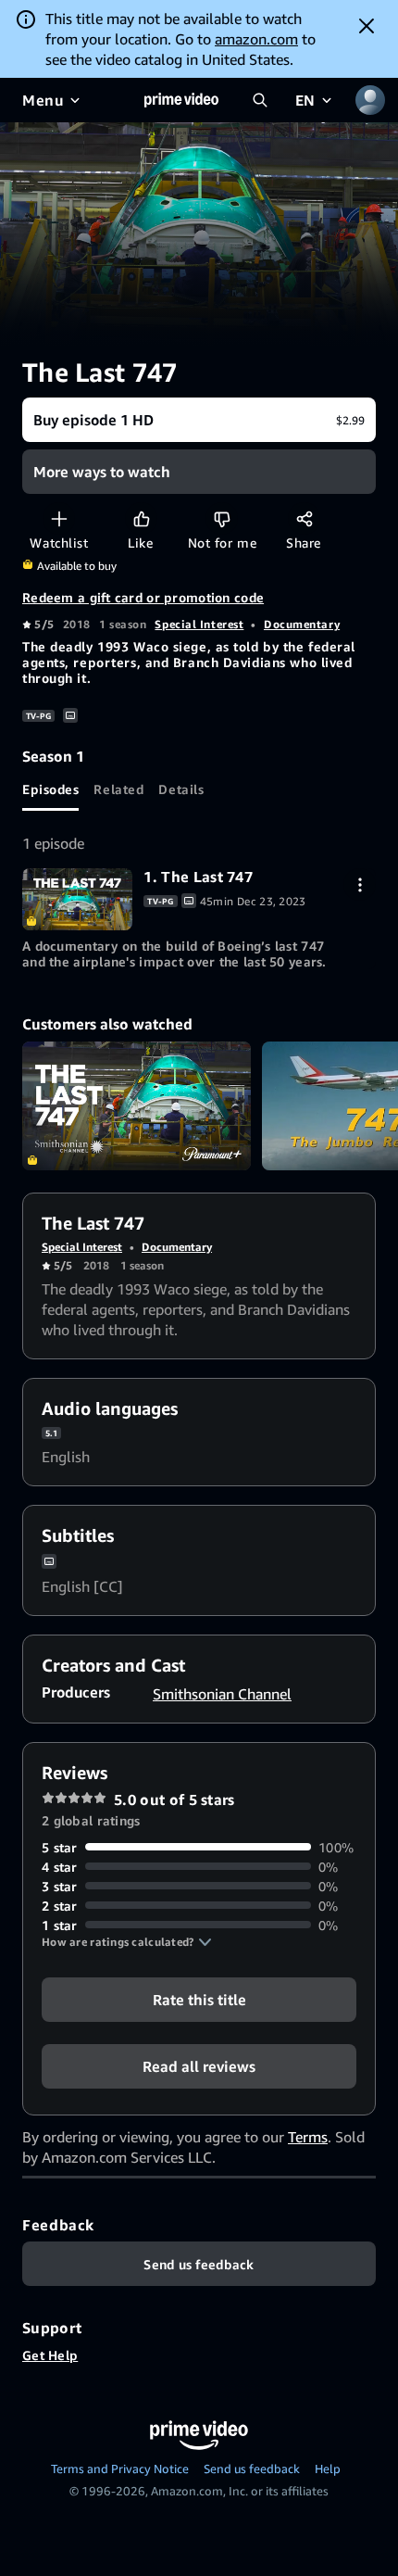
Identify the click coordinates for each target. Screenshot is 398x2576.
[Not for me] (222, 518)
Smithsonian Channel (222, 1694)
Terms (308, 2137)
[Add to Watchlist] (59, 518)
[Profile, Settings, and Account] (370, 100)
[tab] (50, 789)
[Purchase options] (360, 884)
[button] (127, 1942)
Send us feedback (252, 2469)
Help (328, 2469)
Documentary (302, 624)
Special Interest (199, 624)
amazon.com (256, 39)
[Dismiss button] (367, 26)
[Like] (141, 518)
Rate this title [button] (199, 1999)
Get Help (50, 2355)
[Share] (304, 518)
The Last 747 (137, 1106)
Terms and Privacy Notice (120, 2469)
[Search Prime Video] (260, 100)
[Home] (181, 100)
